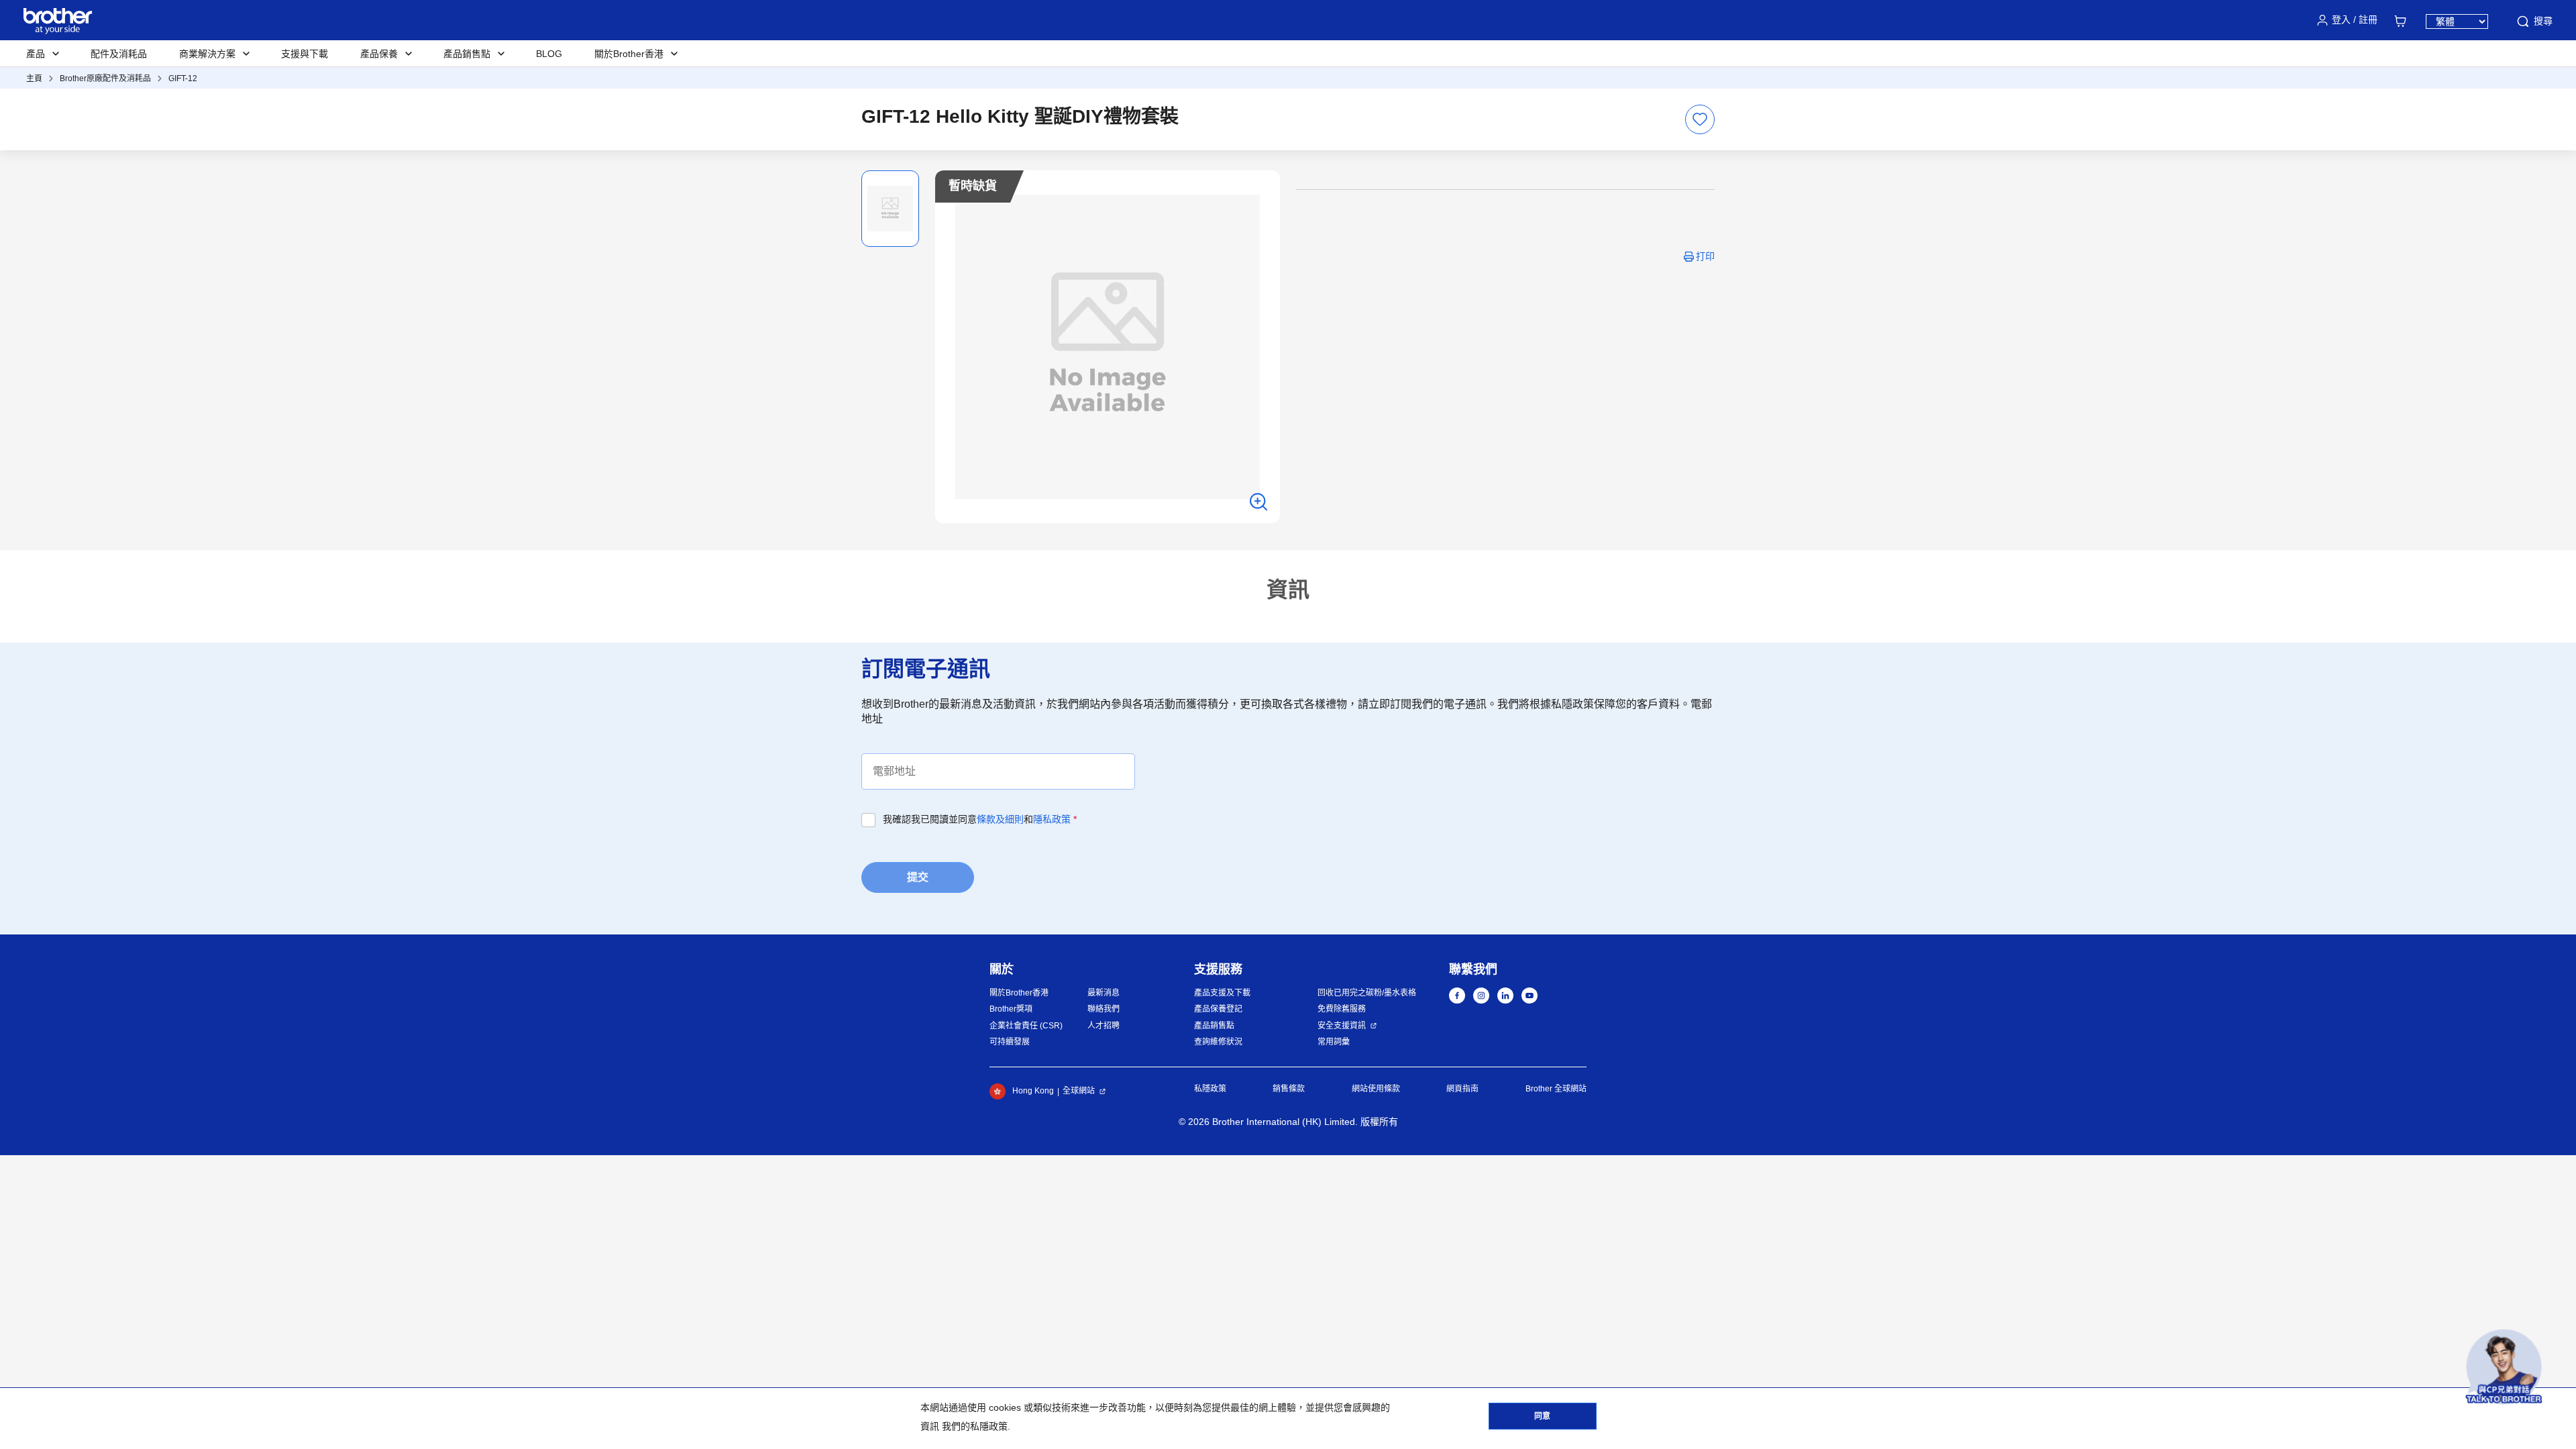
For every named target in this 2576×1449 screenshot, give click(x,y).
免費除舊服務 (1342, 1009)
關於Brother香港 (1019, 993)
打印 (1705, 256)
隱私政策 (1052, 819)
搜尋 (2543, 21)
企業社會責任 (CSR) (1026, 1026)
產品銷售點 (1214, 1026)
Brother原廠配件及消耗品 (105, 78)
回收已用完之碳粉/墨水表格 (1367, 993)
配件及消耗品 (119, 54)
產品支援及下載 (1222, 993)
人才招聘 (1104, 1026)
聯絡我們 (1104, 1009)
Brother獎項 (1011, 1009)
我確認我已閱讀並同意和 (980, 819)
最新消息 (1104, 993)
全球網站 (1079, 1091)
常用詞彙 (1334, 1042)
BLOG (549, 54)
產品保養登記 (1218, 1009)
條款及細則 (1000, 819)
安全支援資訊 (1342, 1026)
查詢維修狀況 (1218, 1042)
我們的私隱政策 (975, 1426)
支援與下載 (305, 54)
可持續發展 (1010, 1042)
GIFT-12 (183, 78)
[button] (2504, 1367)
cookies (1005, 1407)
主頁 (34, 78)
